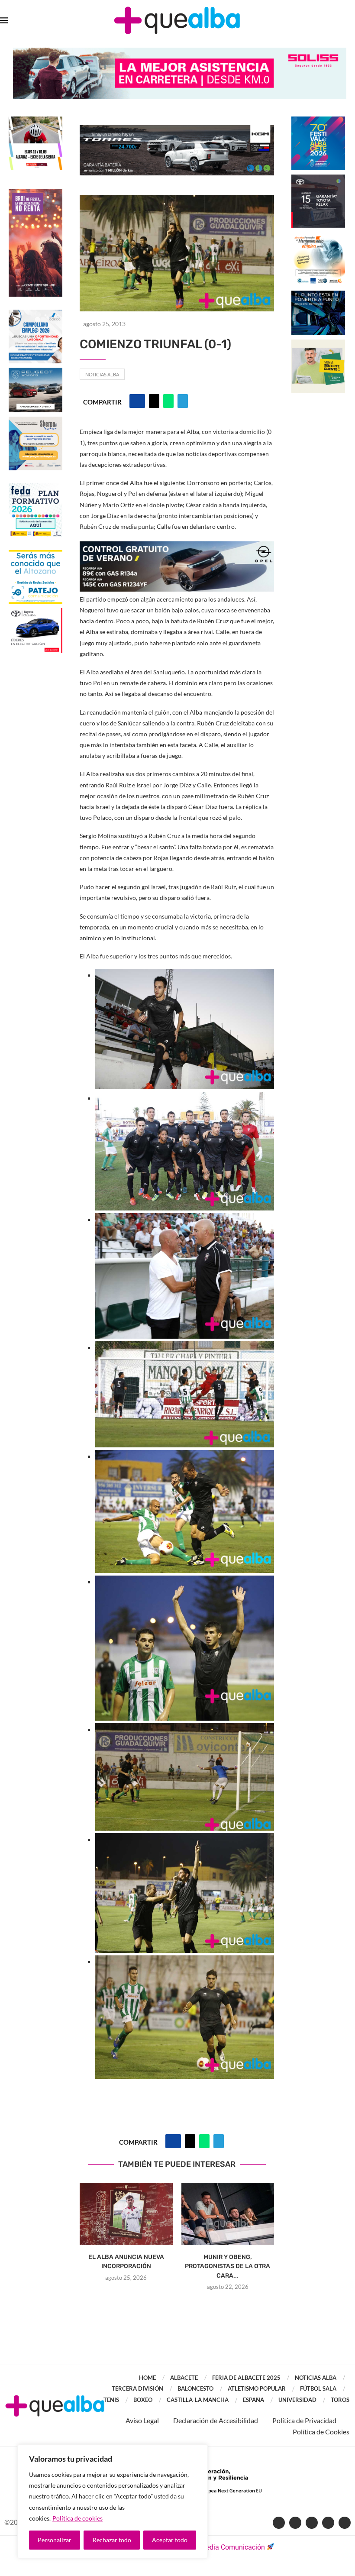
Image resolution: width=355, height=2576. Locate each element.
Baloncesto (195, 2388)
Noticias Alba (102, 374)
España (253, 2400)
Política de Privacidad (304, 2420)
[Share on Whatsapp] (168, 401)
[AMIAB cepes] (318, 237)
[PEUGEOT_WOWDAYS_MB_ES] (35, 372)
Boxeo (143, 2400)
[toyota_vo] (35, 614)
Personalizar (55, 2540)
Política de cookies (77, 2518)
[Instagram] (328, 2523)
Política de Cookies (321, 2432)
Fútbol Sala (318, 2388)
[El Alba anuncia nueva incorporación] (126, 2214)
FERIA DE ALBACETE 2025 (246, 2378)
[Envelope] (345, 2523)
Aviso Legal (142, 2420)
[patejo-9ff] (35, 554)
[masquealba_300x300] (35, 421)
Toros (340, 2400)
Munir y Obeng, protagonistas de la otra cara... (228, 2266)
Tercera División (137, 2388)
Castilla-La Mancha (198, 2400)
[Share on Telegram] (183, 401)
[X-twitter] (295, 2523)
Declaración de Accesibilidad (216, 2420)
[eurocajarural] (318, 344)
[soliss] (180, 52)
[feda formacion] (35, 487)
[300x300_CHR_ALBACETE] (318, 179)
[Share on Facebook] (137, 401)
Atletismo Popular (257, 2388)
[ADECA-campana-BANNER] (35, 314)
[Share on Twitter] (154, 401)
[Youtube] (312, 2523)
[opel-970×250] (177, 547)
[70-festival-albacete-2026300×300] (318, 121)
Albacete (184, 2378)
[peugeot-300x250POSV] (318, 295)
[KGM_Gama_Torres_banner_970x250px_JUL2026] (177, 129)
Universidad (297, 2400)
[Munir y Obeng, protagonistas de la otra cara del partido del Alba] (228, 2214)
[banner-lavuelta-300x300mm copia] (35, 121)
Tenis (111, 2400)
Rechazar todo (112, 2540)
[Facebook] (279, 2523)
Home (147, 2378)
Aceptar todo (170, 2540)
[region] (113, 2502)
